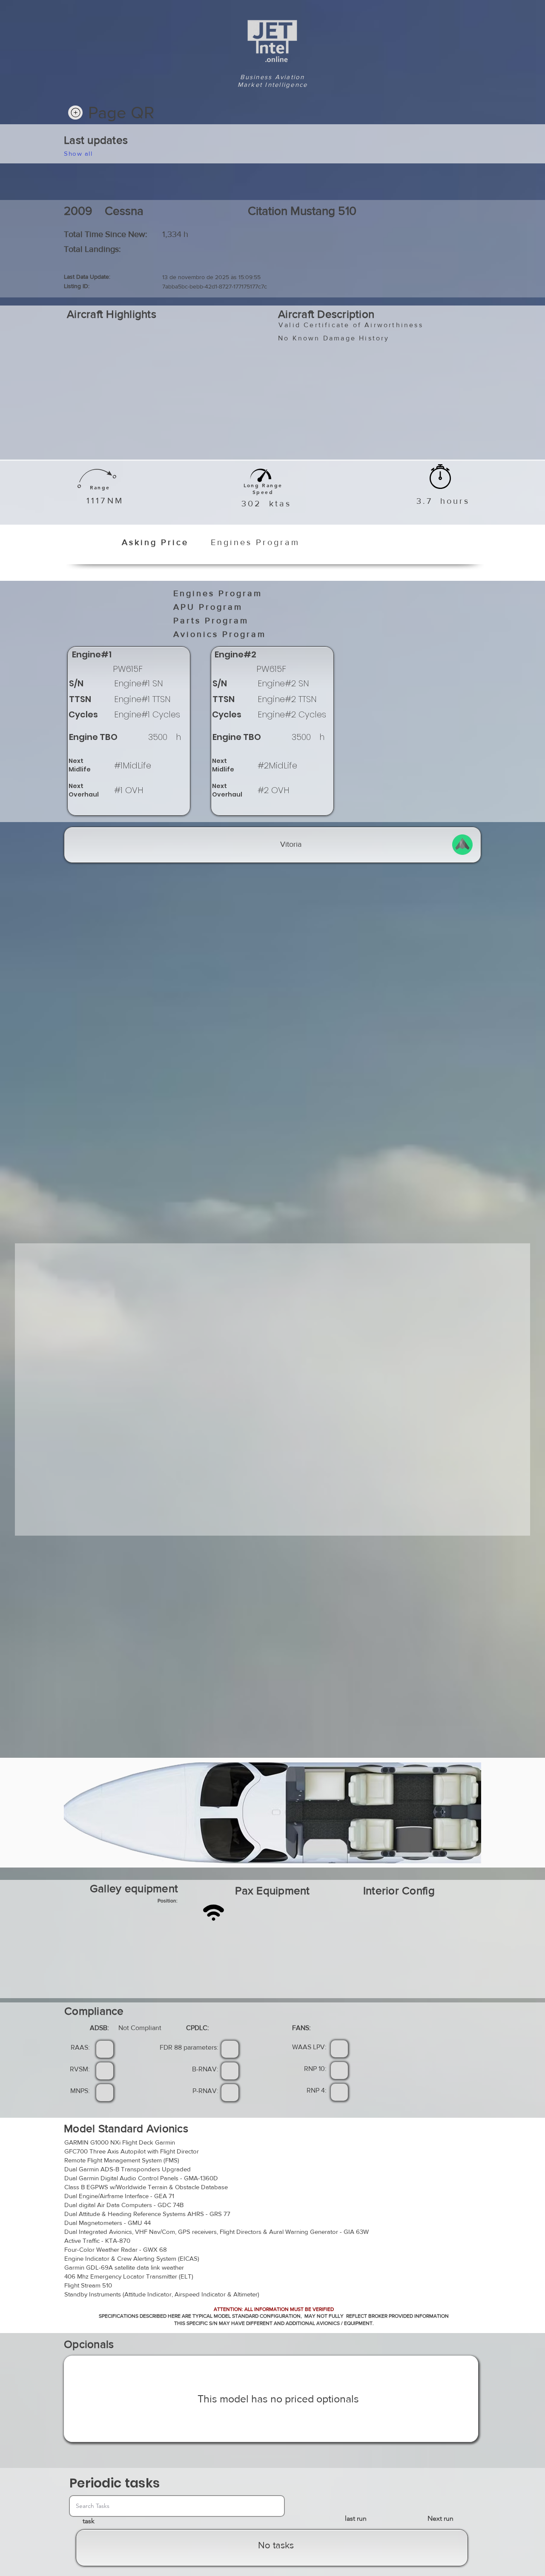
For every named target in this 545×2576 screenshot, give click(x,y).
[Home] (75, 113)
